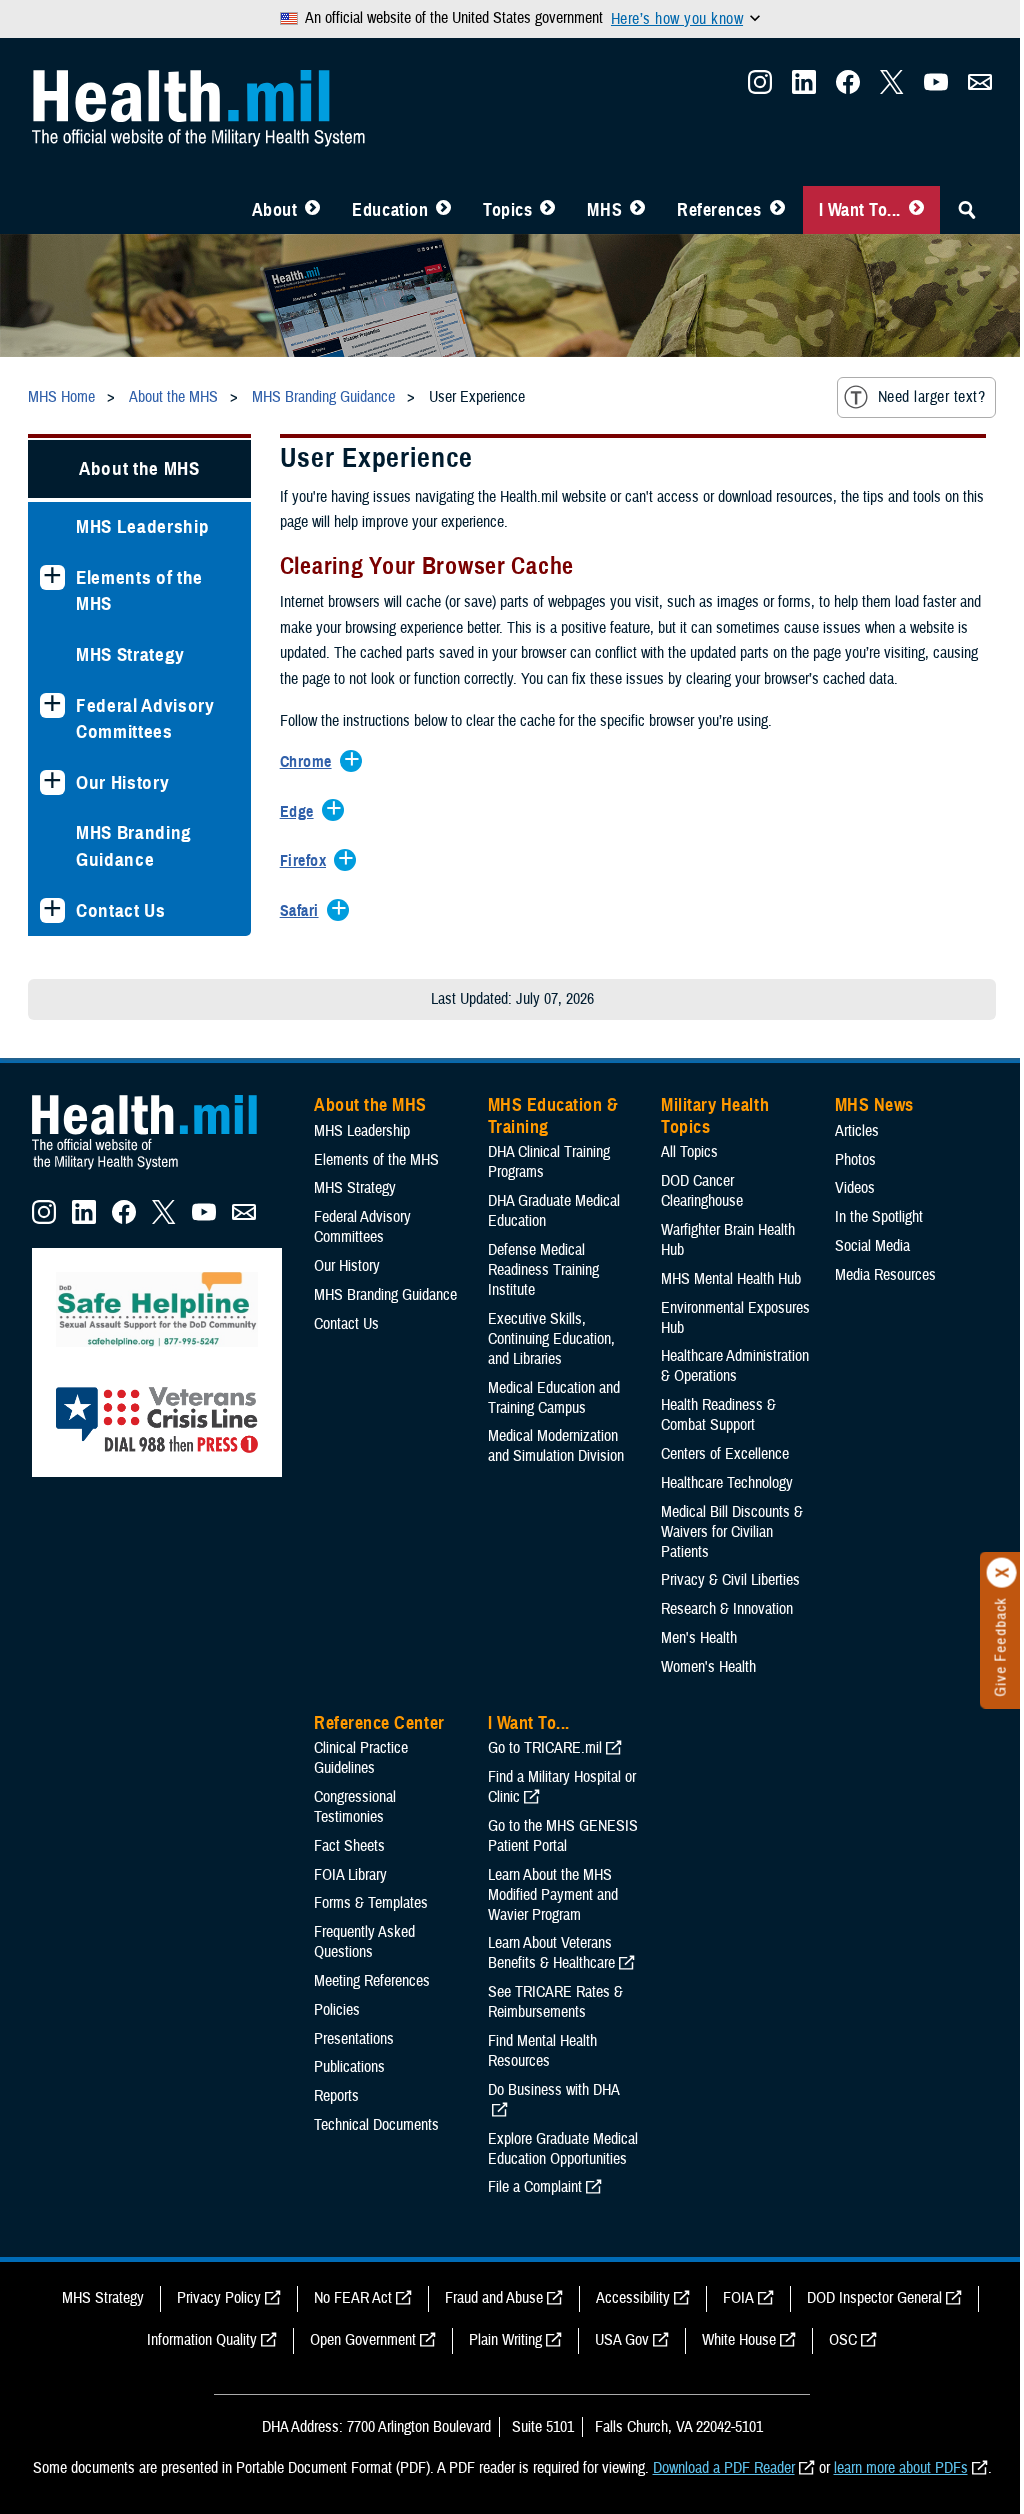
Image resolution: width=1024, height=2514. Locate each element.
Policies (337, 2010)
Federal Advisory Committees (145, 719)
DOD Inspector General (874, 2298)
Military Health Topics (715, 1116)
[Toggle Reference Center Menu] (777, 210)
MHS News (874, 1105)
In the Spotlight (879, 1217)
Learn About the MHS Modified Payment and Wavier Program (553, 1895)
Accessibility (633, 2298)
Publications (349, 2067)
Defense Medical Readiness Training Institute (543, 1270)
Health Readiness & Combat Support (718, 1415)
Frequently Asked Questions (364, 1942)
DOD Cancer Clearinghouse (702, 1191)
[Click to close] (1002, 1573)
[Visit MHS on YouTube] (936, 88)
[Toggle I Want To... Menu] (916, 210)
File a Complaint (535, 2187)
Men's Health (699, 1638)
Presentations (354, 2039)
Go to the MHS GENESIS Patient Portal (563, 1836)
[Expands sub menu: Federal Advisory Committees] (52, 705)
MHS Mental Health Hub (731, 1279)
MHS (604, 210)
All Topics (689, 1152)
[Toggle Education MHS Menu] (443, 210)
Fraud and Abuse (494, 2298)
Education (390, 210)
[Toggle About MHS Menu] (312, 210)
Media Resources (885, 1275)
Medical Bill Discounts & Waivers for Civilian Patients (732, 1532)
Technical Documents (376, 2125)
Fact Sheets (349, 1846)
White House (739, 2340)
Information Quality (202, 2340)
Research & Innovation (727, 1609)
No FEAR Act (353, 2298)
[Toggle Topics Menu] (547, 210)
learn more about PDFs (901, 2468)
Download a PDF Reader (724, 2468)
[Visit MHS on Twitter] (892, 88)
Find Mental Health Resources (542, 2051)
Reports (336, 2096)
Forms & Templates (371, 1903)
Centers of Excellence (725, 1454)
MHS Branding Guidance (134, 846)
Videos (855, 1188)
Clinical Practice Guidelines (361, 1758)
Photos (855, 1160)
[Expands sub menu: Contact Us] (52, 910)
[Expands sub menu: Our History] (52, 782)
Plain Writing (505, 2340)
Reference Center (379, 1723)
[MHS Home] (157, 1170)
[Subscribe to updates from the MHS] (980, 88)
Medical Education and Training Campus (554, 1398)
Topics (507, 210)
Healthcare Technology (727, 1483)
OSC (843, 2340)
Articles (857, 1131)
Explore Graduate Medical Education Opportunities (563, 2149)
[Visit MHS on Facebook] (848, 88)
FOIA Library (350, 1875)
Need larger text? (931, 397)
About (275, 210)
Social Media (872, 1246)
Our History (122, 782)
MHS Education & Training (553, 1116)
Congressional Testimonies (355, 1807)
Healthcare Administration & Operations (735, 1366)
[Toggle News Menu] (637, 210)
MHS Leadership (142, 526)
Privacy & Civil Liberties (730, 1580)
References (719, 210)
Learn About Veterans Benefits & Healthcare (551, 1953)
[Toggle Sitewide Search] (967, 210)
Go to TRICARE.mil (545, 1748)
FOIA (738, 2298)
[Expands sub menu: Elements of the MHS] (52, 577)
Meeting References (372, 1981)
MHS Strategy (130, 654)
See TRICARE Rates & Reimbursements (555, 2002)
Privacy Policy (219, 2298)
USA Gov (622, 2340)
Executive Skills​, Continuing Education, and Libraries (551, 1339)
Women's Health (708, 1667)
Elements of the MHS (139, 591)
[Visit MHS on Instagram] (760, 88)
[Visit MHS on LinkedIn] (804, 88)
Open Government (363, 2340)
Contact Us (121, 910)
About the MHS (139, 468)
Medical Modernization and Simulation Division (556, 1446)
